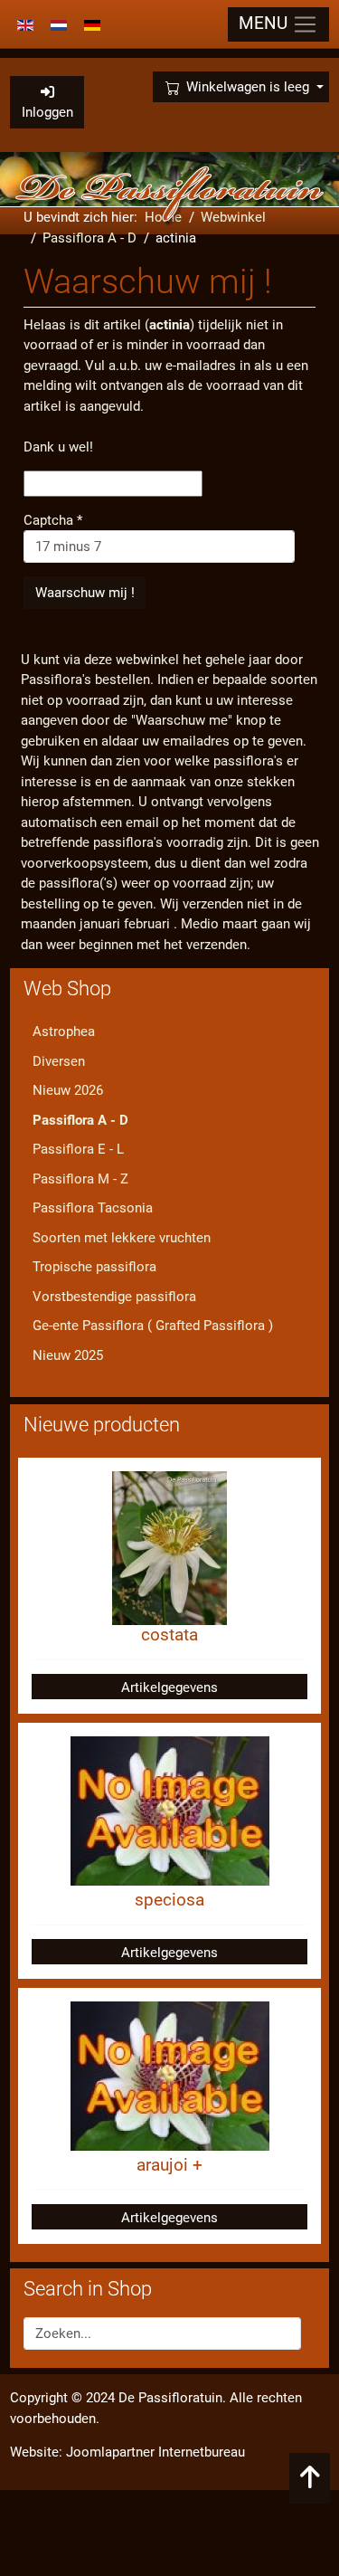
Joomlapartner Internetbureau (155, 2452)
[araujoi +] (170, 2075)
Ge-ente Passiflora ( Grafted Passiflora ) (153, 1326)
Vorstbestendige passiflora (114, 1297)
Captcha (53, 520)
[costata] (169, 1547)
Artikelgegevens (169, 1687)
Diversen (59, 1061)
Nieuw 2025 (68, 1355)
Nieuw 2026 (68, 1090)
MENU (265, 24)
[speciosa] (170, 1810)
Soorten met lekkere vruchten (122, 1238)
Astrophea (64, 1031)
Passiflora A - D (80, 1120)
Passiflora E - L (78, 1149)
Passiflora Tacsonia (93, 1208)
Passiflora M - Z (80, 1179)
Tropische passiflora (94, 1267)
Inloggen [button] (47, 112)
